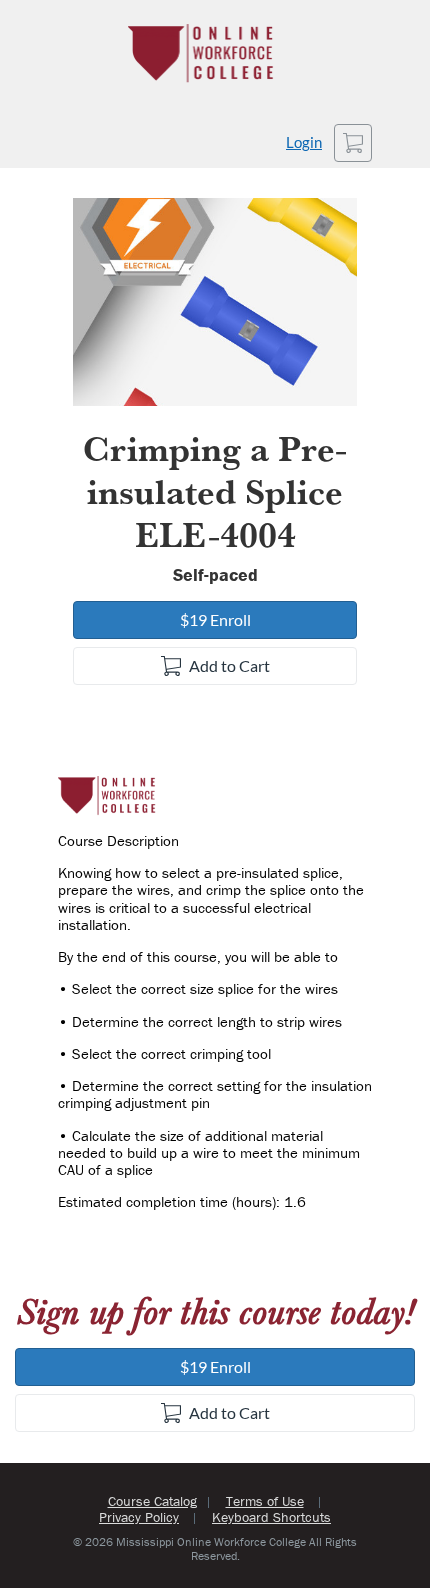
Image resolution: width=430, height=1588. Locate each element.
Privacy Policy (139, 1517)
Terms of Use (265, 1501)
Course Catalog (152, 1501)
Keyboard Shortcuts (271, 1517)
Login (304, 142)
